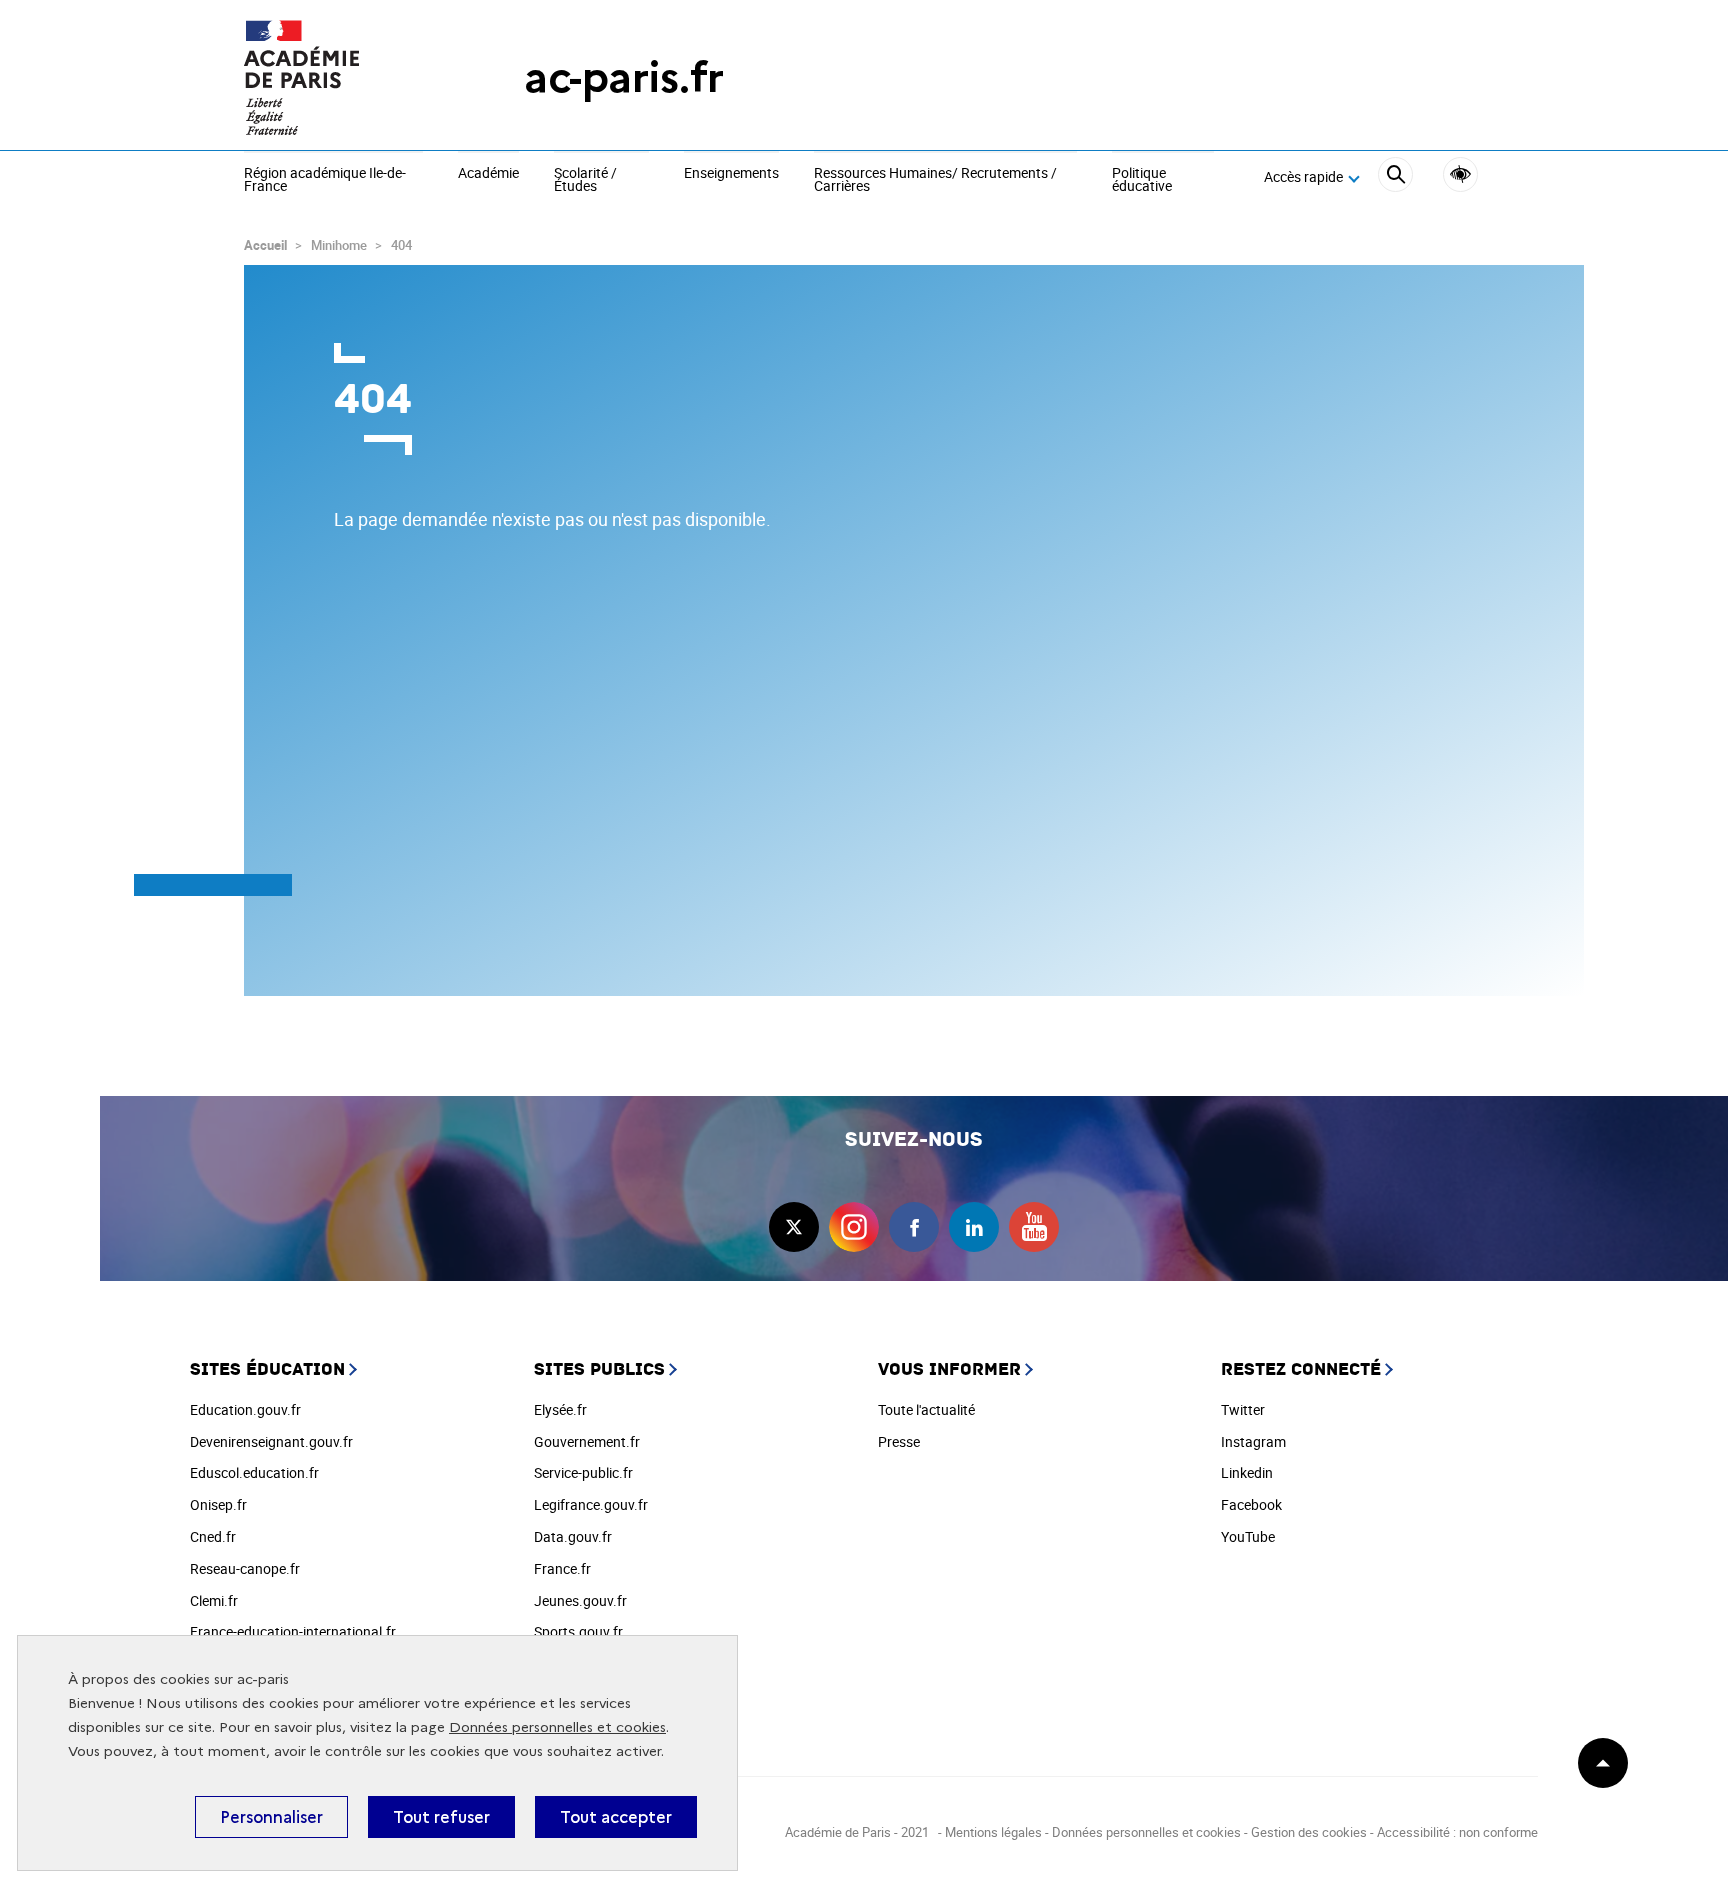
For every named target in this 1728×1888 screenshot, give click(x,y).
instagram (854, 1227)
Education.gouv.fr (245, 1409)
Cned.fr (213, 1536)
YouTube (1248, 1536)
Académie (488, 174)
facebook (914, 1227)
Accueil (265, 245)
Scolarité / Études (585, 180)
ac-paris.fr (624, 77)
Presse (899, 1441)
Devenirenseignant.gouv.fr (271, 1441)
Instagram (1253, 1441)
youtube (1034, 1227)
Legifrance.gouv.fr (591, 1504)
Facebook (1251, 1504)
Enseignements (731, 174)
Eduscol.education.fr (254, 1472)
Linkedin (1247, 1472)
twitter (794, 1227)
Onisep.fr (218, 1504)
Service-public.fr (583, 1472)
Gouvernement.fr (587, 1441)
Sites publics (599, 1369)
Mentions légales (993, 1832)
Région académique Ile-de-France (325, 180)
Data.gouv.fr (573, 1536)
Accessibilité (1460, 174)
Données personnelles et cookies (557, 1727)
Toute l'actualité (926, 1409)
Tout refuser (441, 1817)
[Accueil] (344, 77)
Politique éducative (1142, 180)
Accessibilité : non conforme (1457, 1832)
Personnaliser (271, 1817)
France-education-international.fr (293, 1631)
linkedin (974, 1227)
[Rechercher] (1395, 177)
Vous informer (949, 1369)
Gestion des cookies (1309, 1832)
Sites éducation (267, 1369)
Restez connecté (1301, 1369)
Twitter (1243, 1409)
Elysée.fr (560, 1409)
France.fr (562, 1568)
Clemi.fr (214, 1600)
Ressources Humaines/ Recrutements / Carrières (935, 180)
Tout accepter (616, 1817)
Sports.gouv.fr (578, 1631)
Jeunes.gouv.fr (580, 1600)
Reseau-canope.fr (245, 1568)
